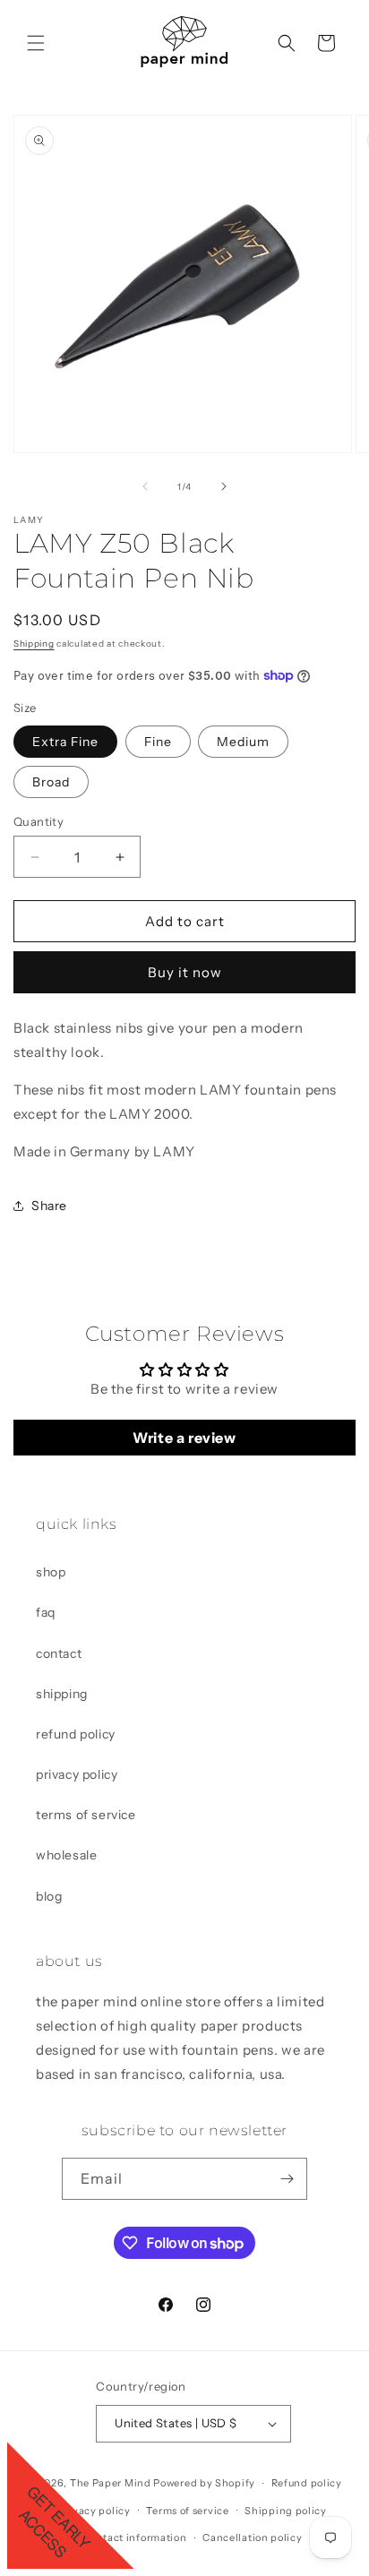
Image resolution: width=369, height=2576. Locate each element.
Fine (158, 742)
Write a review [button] (184, 1438)
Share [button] (49, 1206)
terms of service (86, 1815)
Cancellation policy (252, 2537)
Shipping (34, 644)
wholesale (66, 1855)
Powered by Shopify (204, 2483)
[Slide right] (224, 486)
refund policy (76, 1734)
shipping (62, 1694)
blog (49, 1896)
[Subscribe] (287, 2179)
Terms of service (187, 2511)
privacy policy (77, 1774)
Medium (243, 742)
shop (51, 1572)
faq (46, 1612)
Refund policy (307, 2483)
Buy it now (185, 972)
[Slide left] (145, 486)
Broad (51, 782)
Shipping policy (286, 2511)
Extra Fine (65, 742)
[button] (36, 43)
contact (59, 1653)
